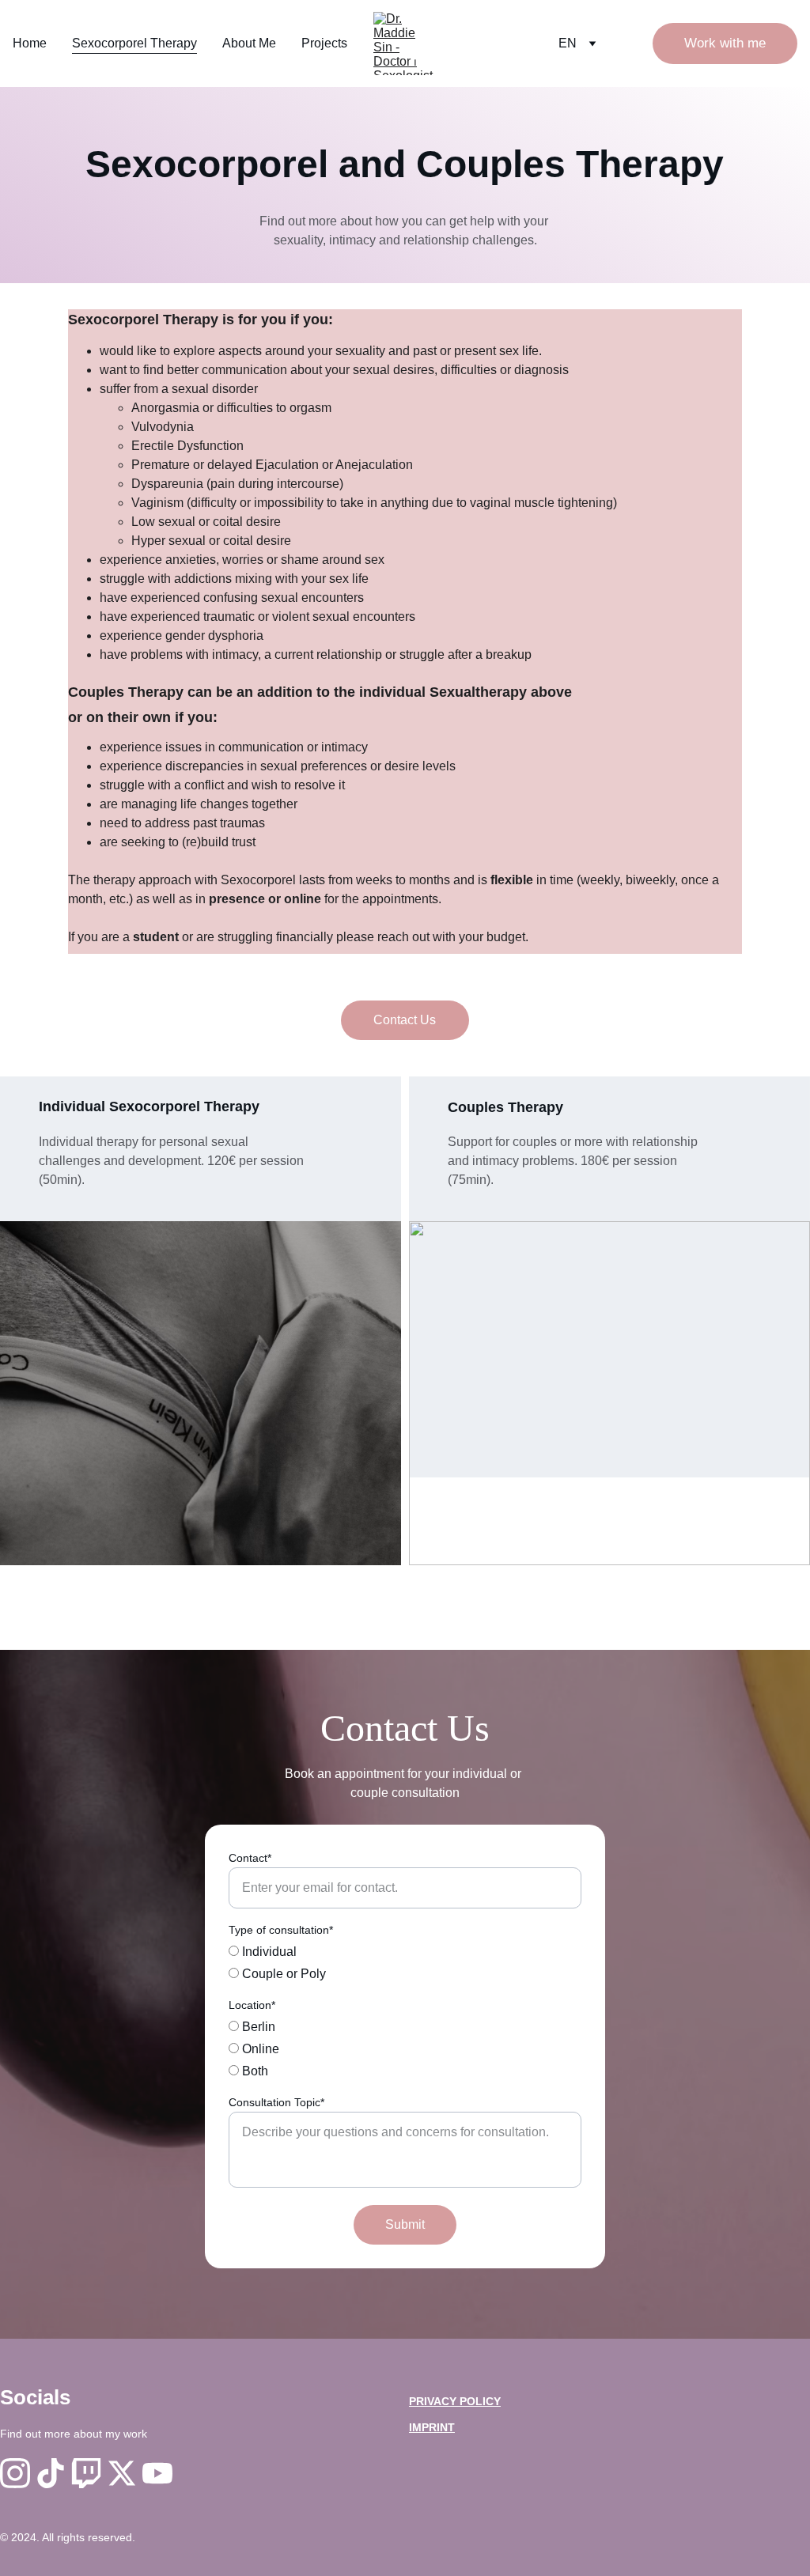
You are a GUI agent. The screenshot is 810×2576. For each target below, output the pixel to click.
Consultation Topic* (276, 2102)
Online (259, 2049)
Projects (324, 43)
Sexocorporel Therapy (134, 43)
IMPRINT (432, 2427)
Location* (252, 2005)
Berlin (257, 2027)
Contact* (250, 1858)
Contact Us (405, 1020)
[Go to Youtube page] (157, 2473)
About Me (249, 43)
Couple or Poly (282, 1974)
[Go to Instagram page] (15, 2473)
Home (30, 43)
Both (254, 2071)
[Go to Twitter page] (122, 2473)
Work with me (725, 43)
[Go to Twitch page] (86, 2473)
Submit (405, 2224)
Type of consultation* (281, 1930)
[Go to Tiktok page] (51, 2473)
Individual (268, 1952)
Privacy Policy (455, 2401)
